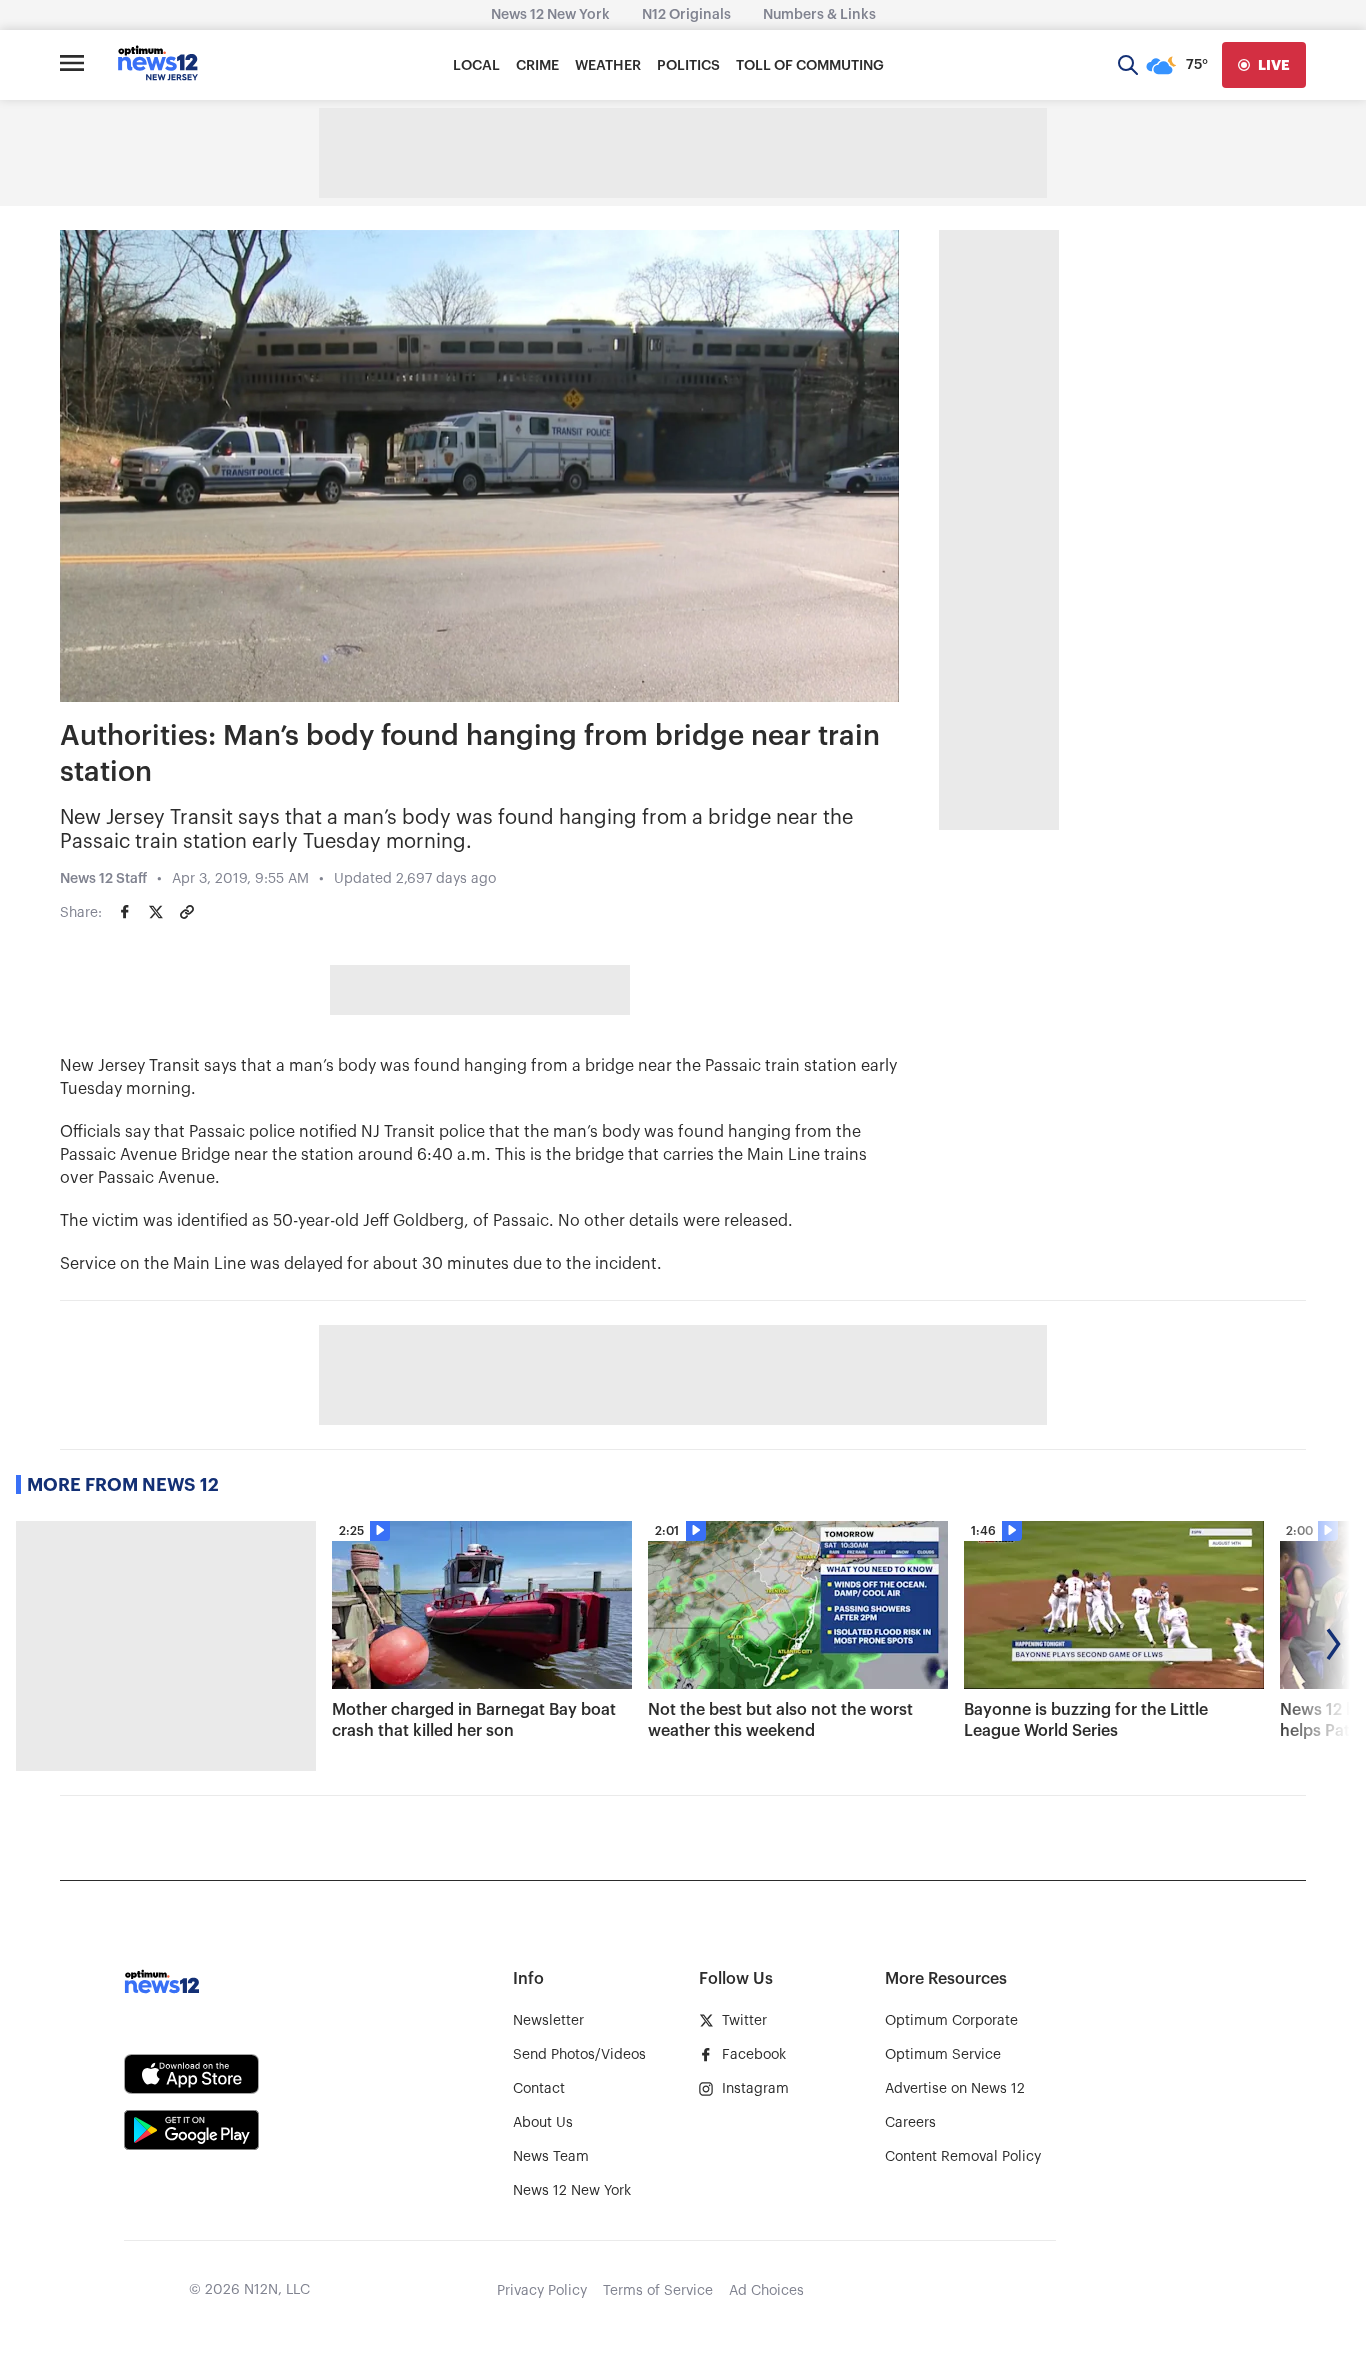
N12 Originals (686, 15)
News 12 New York (550, 15)
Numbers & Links (819, 15)
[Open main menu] (72, 65)
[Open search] (1128, 65)
